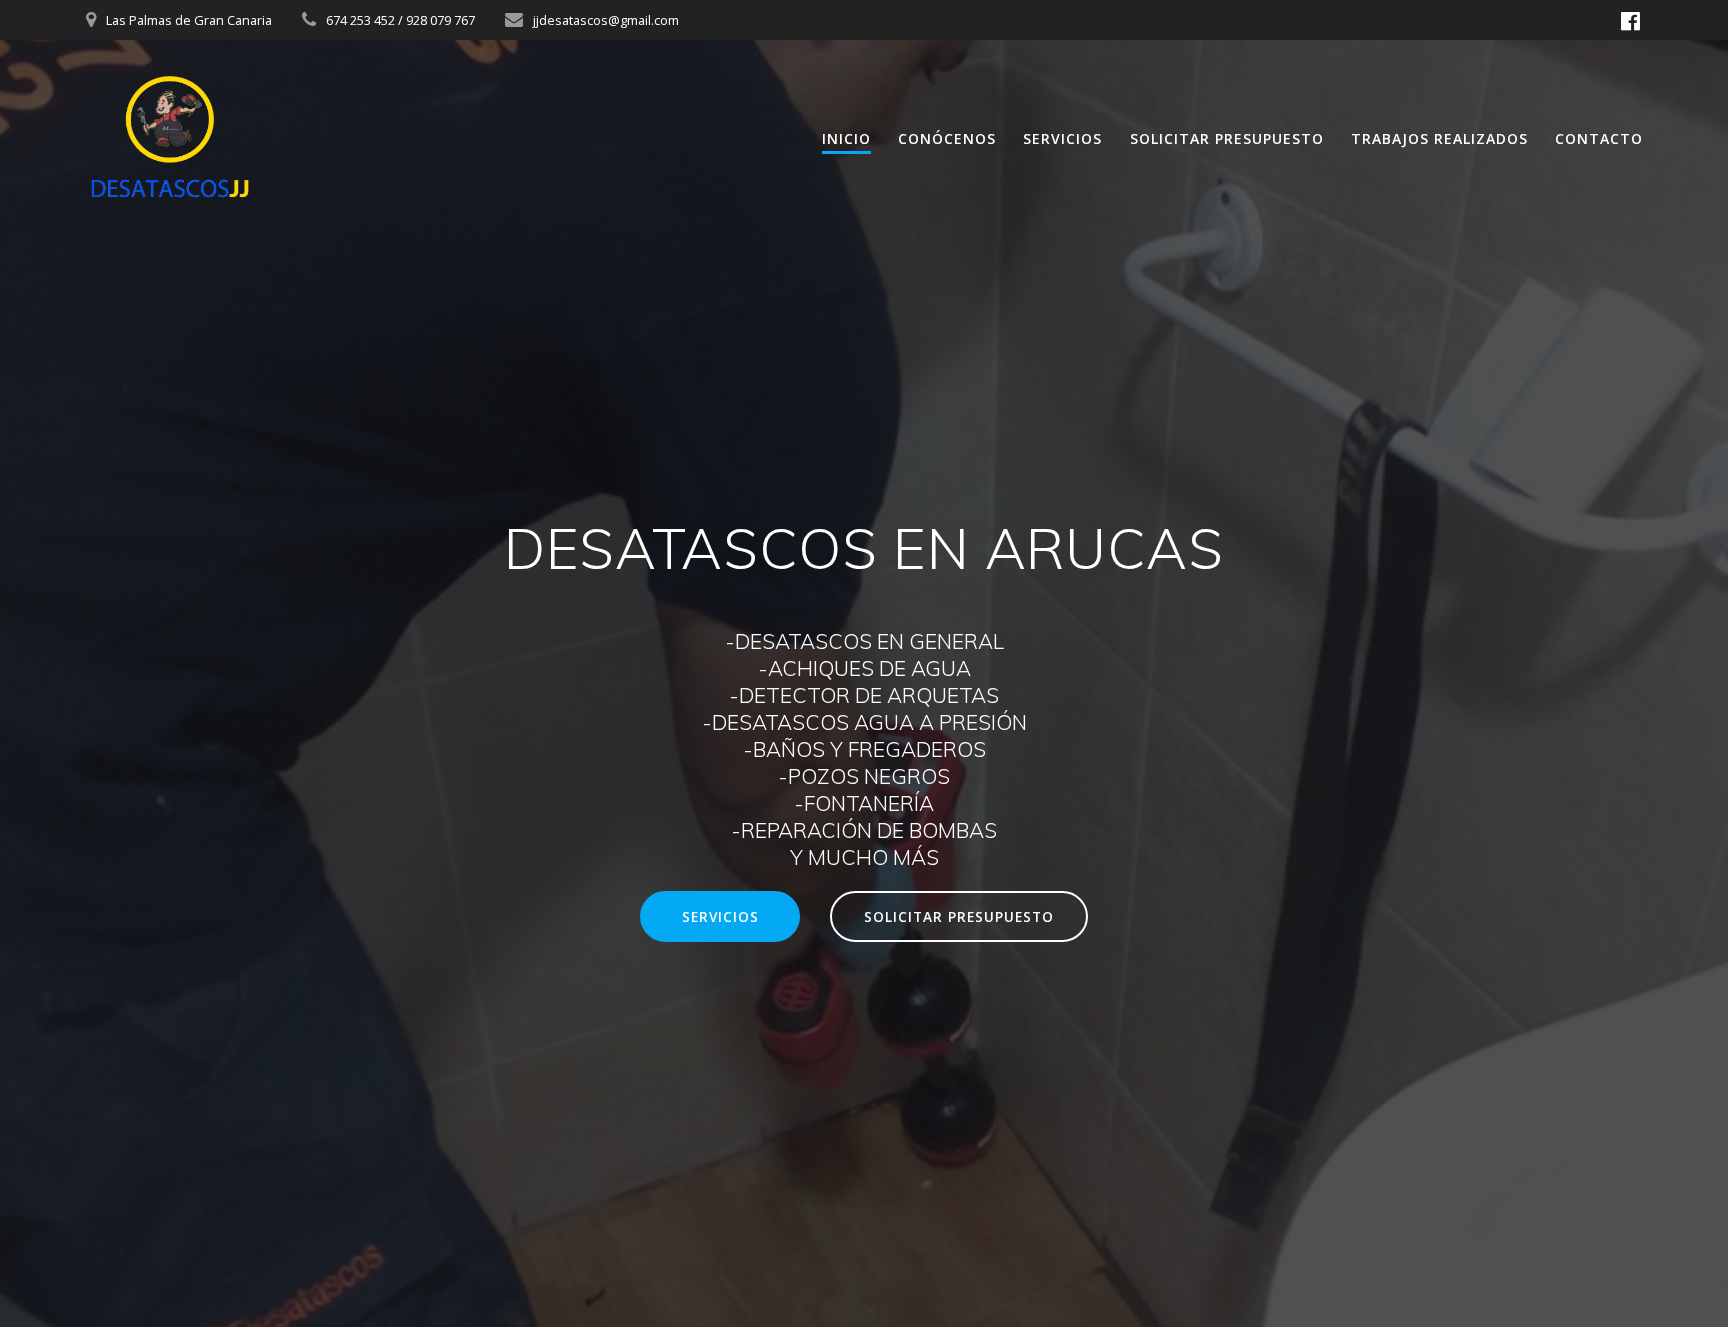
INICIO (846, 138)
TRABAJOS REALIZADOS (1439, 138)
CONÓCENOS (947, 138)
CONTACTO (1599, 138)
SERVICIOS (1062, 138)
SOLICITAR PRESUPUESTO (1227, 138)
